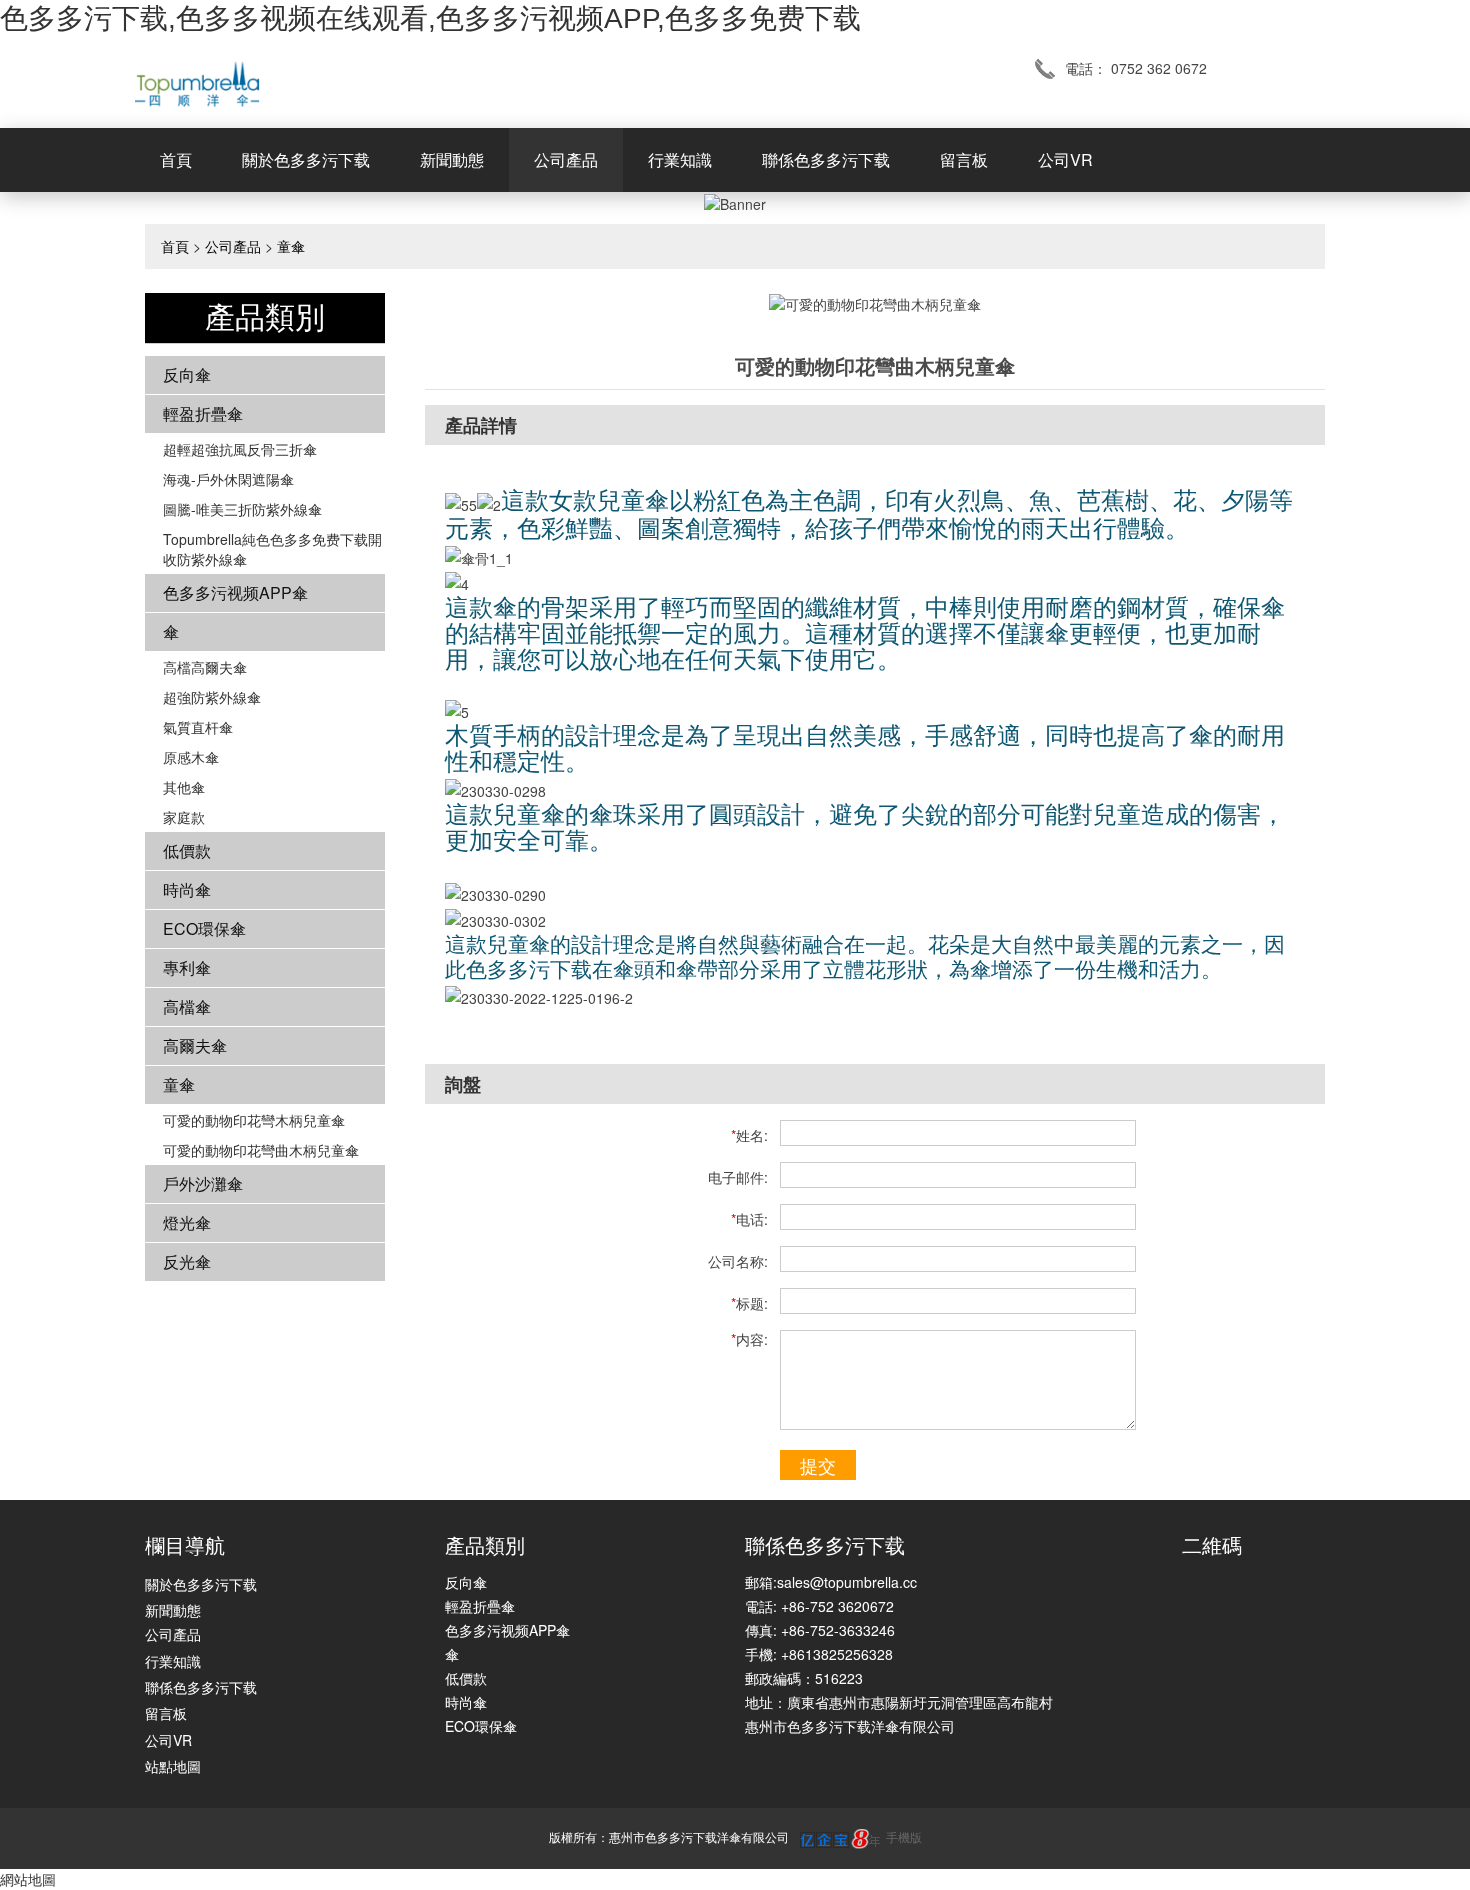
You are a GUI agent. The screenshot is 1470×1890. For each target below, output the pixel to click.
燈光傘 (187, 1222)
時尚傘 (187, 889)
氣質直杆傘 (198, 727)
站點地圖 (173, 1766)
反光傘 (187, 1261)
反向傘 (187, 374)
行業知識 (680, 159)
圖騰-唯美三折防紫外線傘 (242, 509)
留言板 (964, 159)
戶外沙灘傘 (203, 1183)
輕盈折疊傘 (203, 413)
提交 (818, 1465)
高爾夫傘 (195, 1045)
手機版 (904, 1836)
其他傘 (184, 787)
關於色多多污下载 (306, 159)
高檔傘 (187, 1006)
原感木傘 (191, 757)
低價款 (187, 850)
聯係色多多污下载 (826, 159)
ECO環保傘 (204, 928)
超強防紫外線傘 (212, 697)
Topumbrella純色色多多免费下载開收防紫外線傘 (272, 549)
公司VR (1065, 159)
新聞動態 (452, 159)
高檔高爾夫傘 (205, 667)
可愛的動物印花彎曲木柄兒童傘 (261, 1150)
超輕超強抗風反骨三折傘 (240, 449)
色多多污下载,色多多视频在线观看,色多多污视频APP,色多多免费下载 (430, 18)
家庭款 (184, 817)
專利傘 (187, 967)
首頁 (176, 159)
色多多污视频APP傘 (235, 592)
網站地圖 (28, 1879)
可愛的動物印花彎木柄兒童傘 (254, 1120)
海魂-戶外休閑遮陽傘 (228, 479)
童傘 (291, 246)
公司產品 (566, 159)
